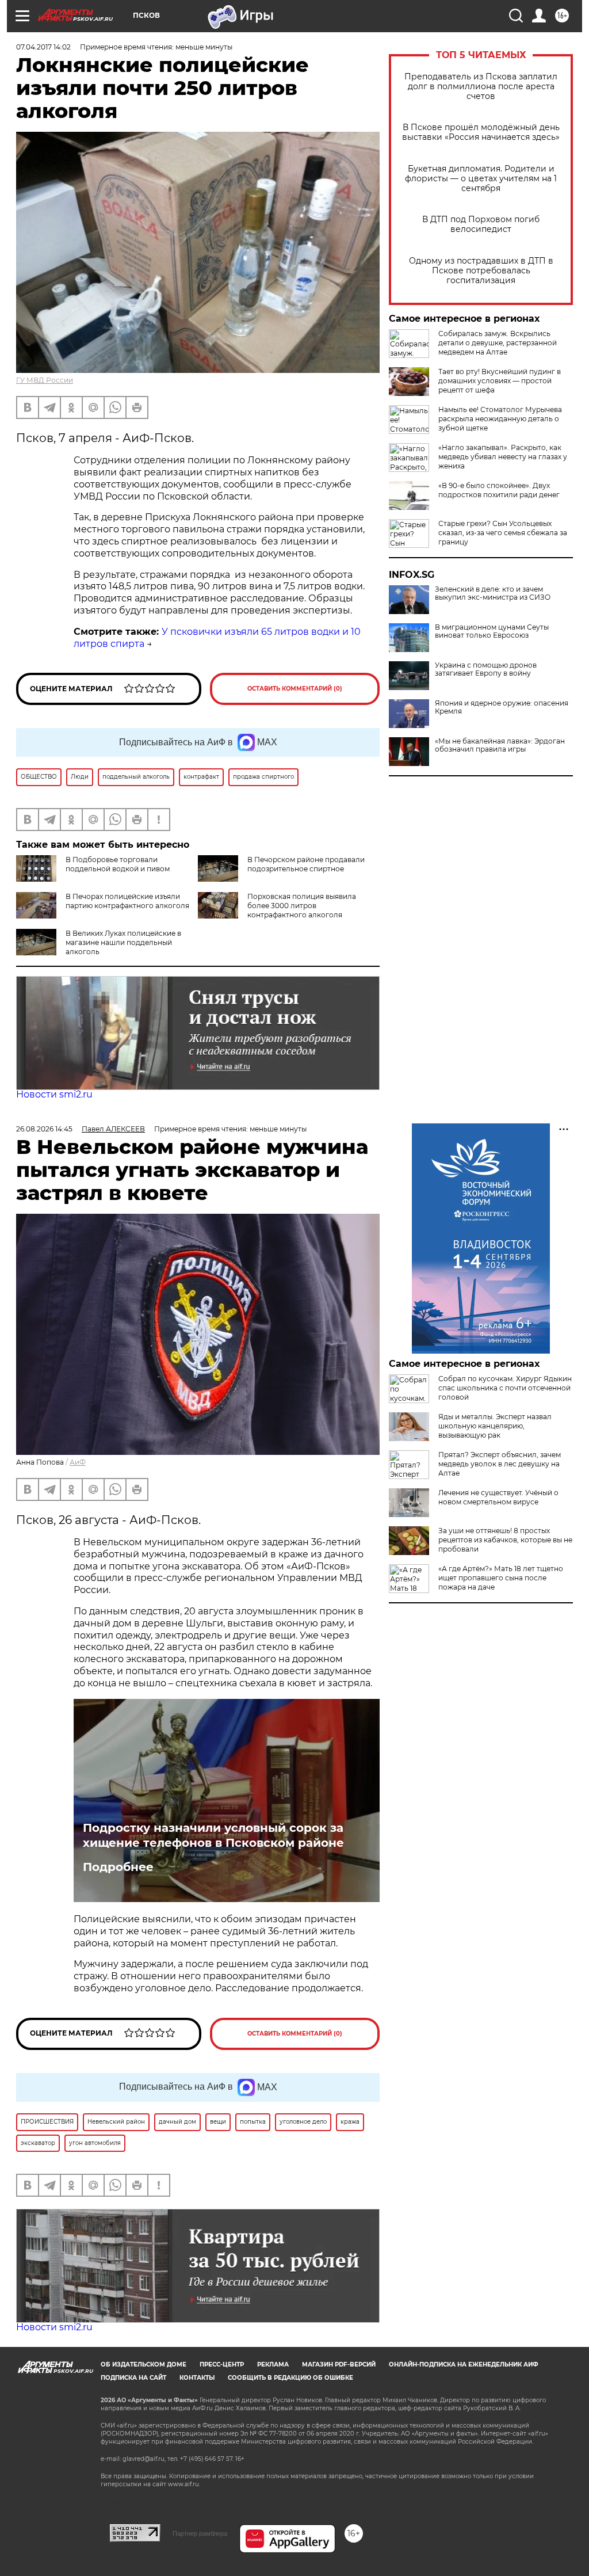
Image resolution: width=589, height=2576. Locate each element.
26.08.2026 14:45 (44, 1129)
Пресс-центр (222, 2364)
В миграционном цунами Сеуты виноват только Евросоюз (492, 631)
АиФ (78, 1462)
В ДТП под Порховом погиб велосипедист (481, 224)
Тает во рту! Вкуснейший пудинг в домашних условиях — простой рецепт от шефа (500, 381)
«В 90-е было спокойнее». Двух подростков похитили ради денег (499, 490)
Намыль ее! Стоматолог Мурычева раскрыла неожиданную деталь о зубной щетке (500, 419)
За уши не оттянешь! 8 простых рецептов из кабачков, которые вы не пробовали (505, 1540)
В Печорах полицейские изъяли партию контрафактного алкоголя (127, 901)
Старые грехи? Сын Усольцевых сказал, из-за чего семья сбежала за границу (503, 533)
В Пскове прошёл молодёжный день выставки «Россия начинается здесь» (481, 132)
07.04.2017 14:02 (43, 47)
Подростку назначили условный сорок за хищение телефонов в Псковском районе (213, 1835)
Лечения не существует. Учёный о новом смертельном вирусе (498, 1497)
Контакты (197, 2378)
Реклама (273, 2364)
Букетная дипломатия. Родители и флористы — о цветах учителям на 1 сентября (481, 179)
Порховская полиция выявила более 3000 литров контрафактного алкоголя (302, 906)
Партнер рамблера (200, 2533)
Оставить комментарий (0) (295, 689)
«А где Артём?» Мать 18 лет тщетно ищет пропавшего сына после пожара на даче (501, 1578)
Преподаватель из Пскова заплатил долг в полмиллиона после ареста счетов (481, 87)
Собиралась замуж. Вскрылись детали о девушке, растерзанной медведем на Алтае (498, 343)
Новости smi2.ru (54, 1094)
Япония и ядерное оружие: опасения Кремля (502, 707)
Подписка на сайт (133, 2378)
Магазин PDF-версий (339, 2364)
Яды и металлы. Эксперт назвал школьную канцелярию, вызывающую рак (495, 1426)
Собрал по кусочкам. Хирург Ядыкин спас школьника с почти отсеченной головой (505, 1388)
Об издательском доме (144, 2364)
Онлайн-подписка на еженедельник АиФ (464, 2364)
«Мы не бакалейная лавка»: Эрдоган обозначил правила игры (500, 745)
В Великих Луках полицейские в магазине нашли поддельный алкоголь (123, 942)
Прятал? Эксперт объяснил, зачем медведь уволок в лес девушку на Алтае (500, 1464)
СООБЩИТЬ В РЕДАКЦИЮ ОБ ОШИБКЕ (290, 2378)
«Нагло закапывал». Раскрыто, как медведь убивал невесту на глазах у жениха (503, 457)
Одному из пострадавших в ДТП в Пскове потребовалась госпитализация (481, 271)
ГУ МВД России (45, 380)
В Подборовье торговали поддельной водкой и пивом (118, 864)
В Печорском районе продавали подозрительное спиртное (306, 864)
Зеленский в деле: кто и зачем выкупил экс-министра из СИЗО (493, 593)
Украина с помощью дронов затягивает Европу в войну (486, 669)
